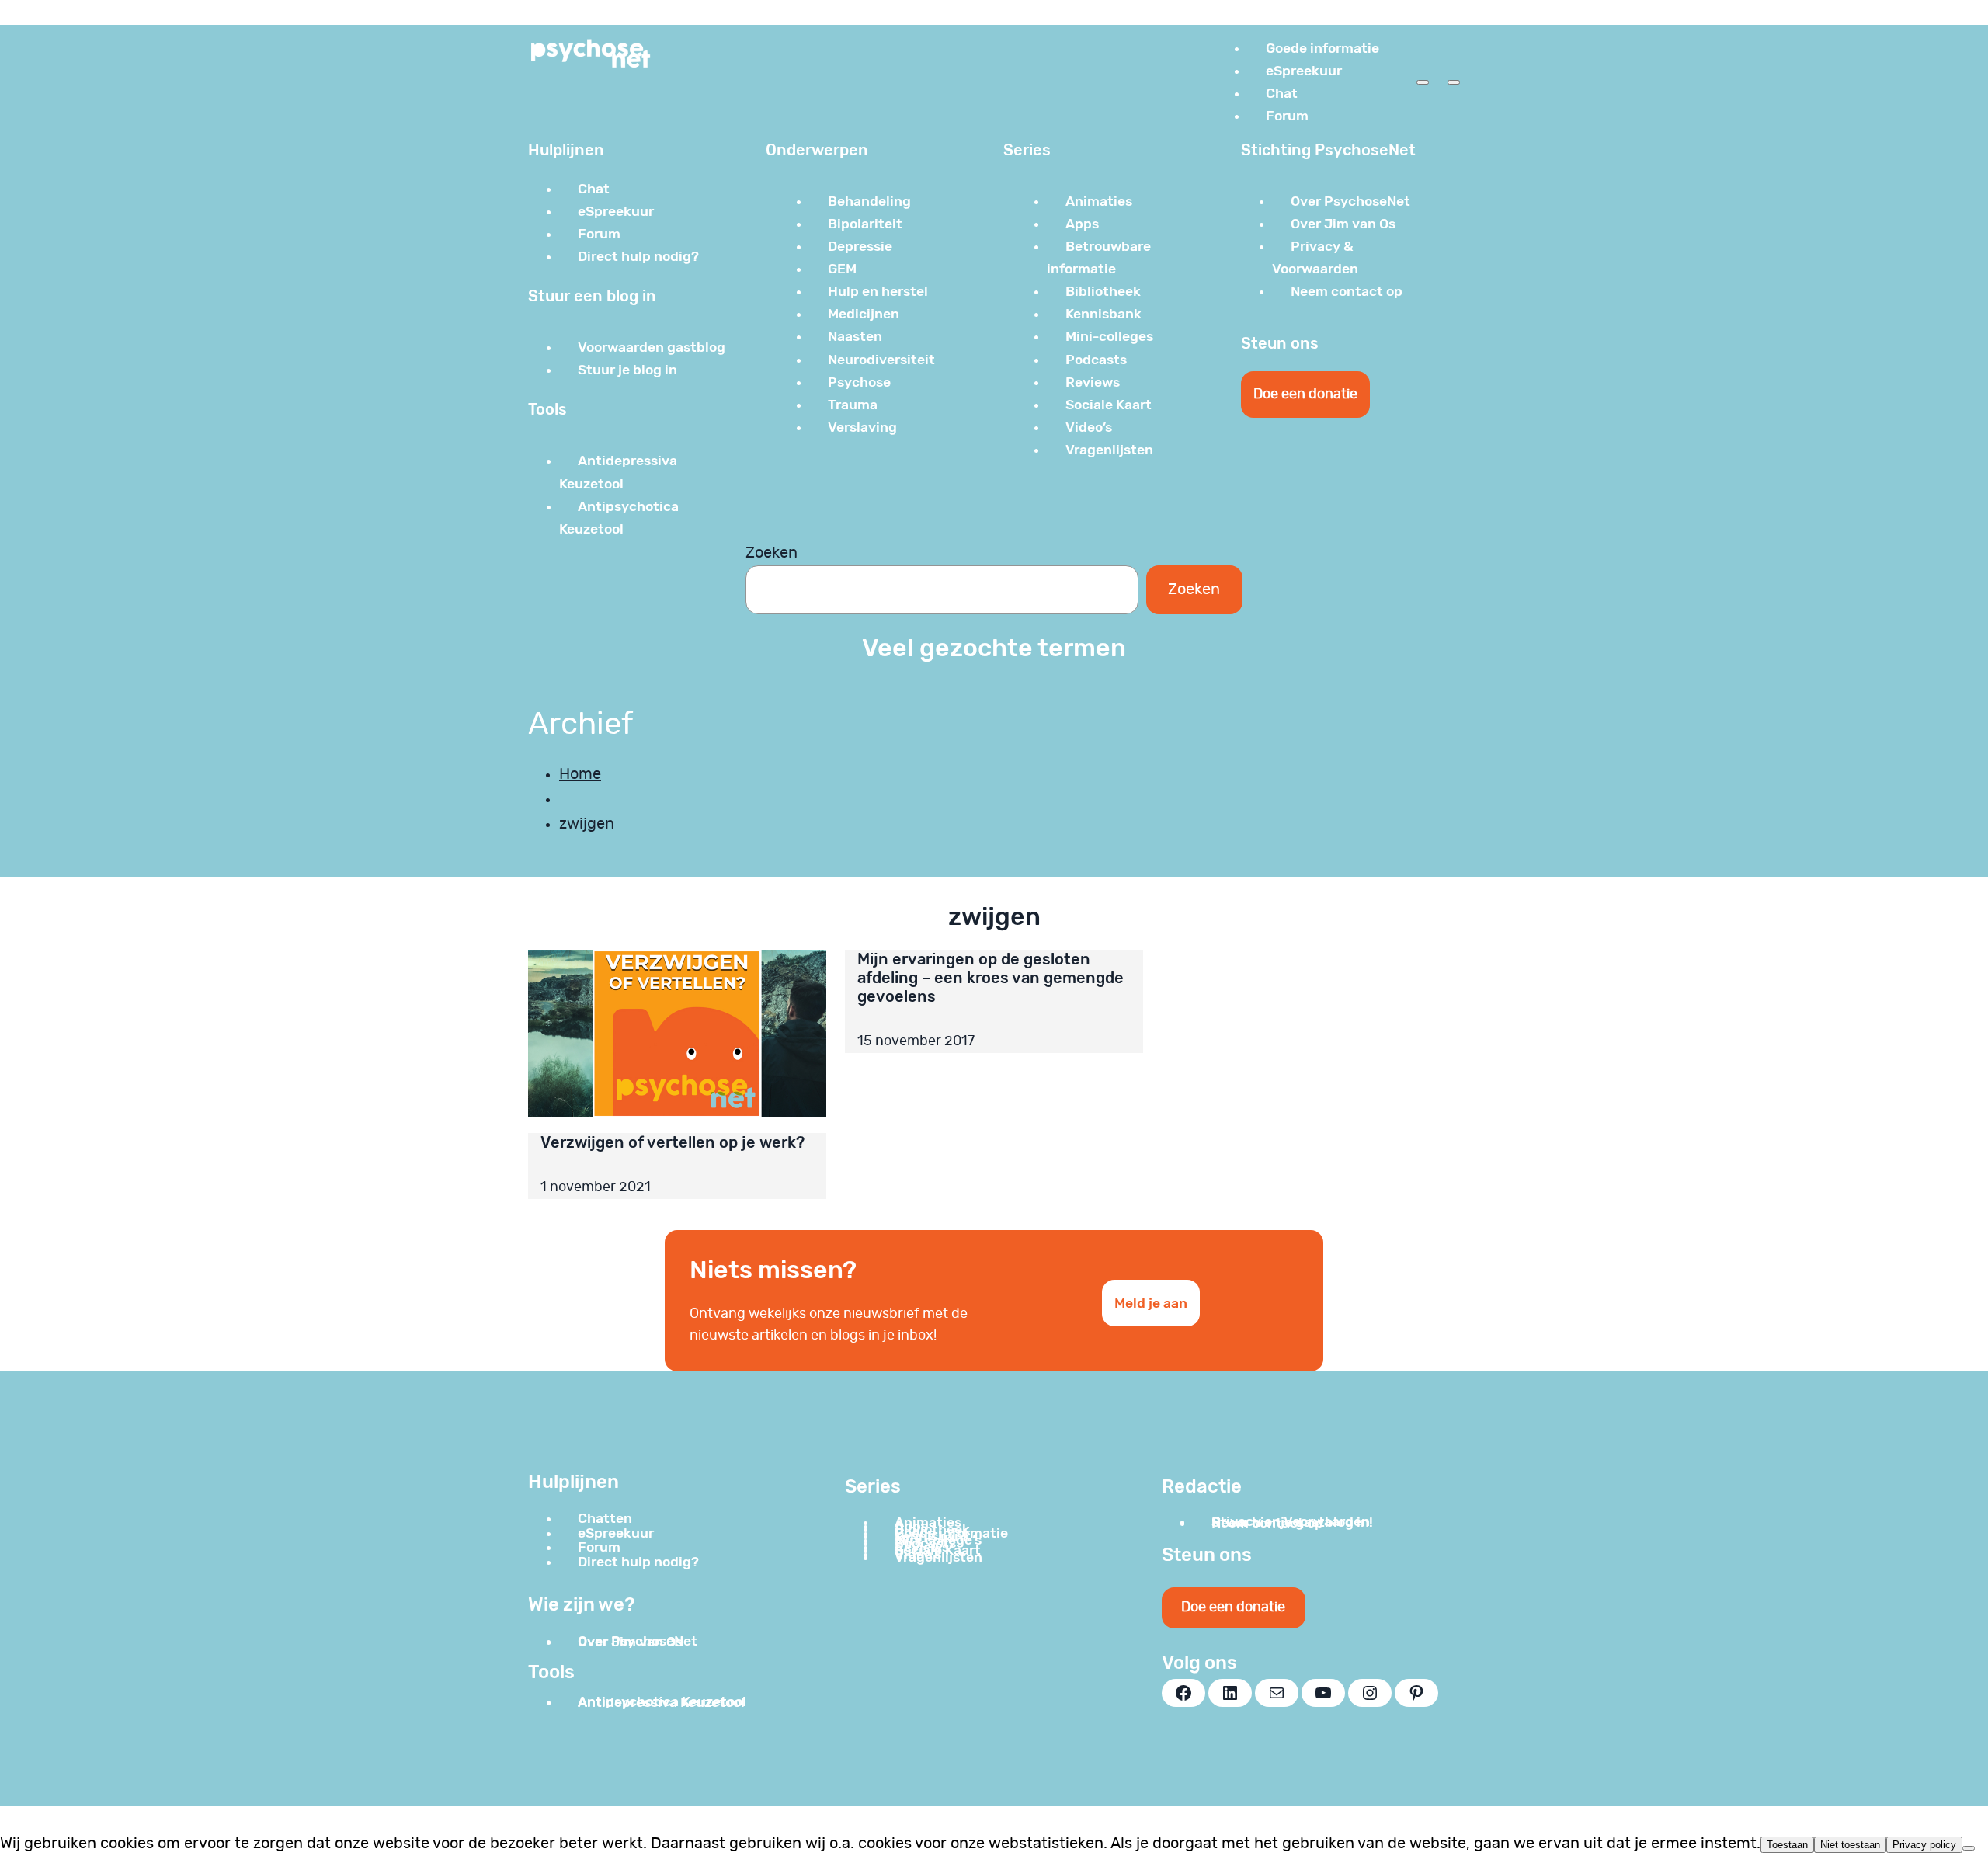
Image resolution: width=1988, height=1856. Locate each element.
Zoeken (772, 553)
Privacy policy (1924, 1845)
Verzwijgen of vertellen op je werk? (673, 1142)
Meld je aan (1151, 1303)
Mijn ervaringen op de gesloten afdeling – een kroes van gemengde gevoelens (991, 978)
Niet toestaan (1850, 1845)
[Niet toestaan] (1969, 1848)
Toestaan (1787, 1845)
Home (580, 774)
